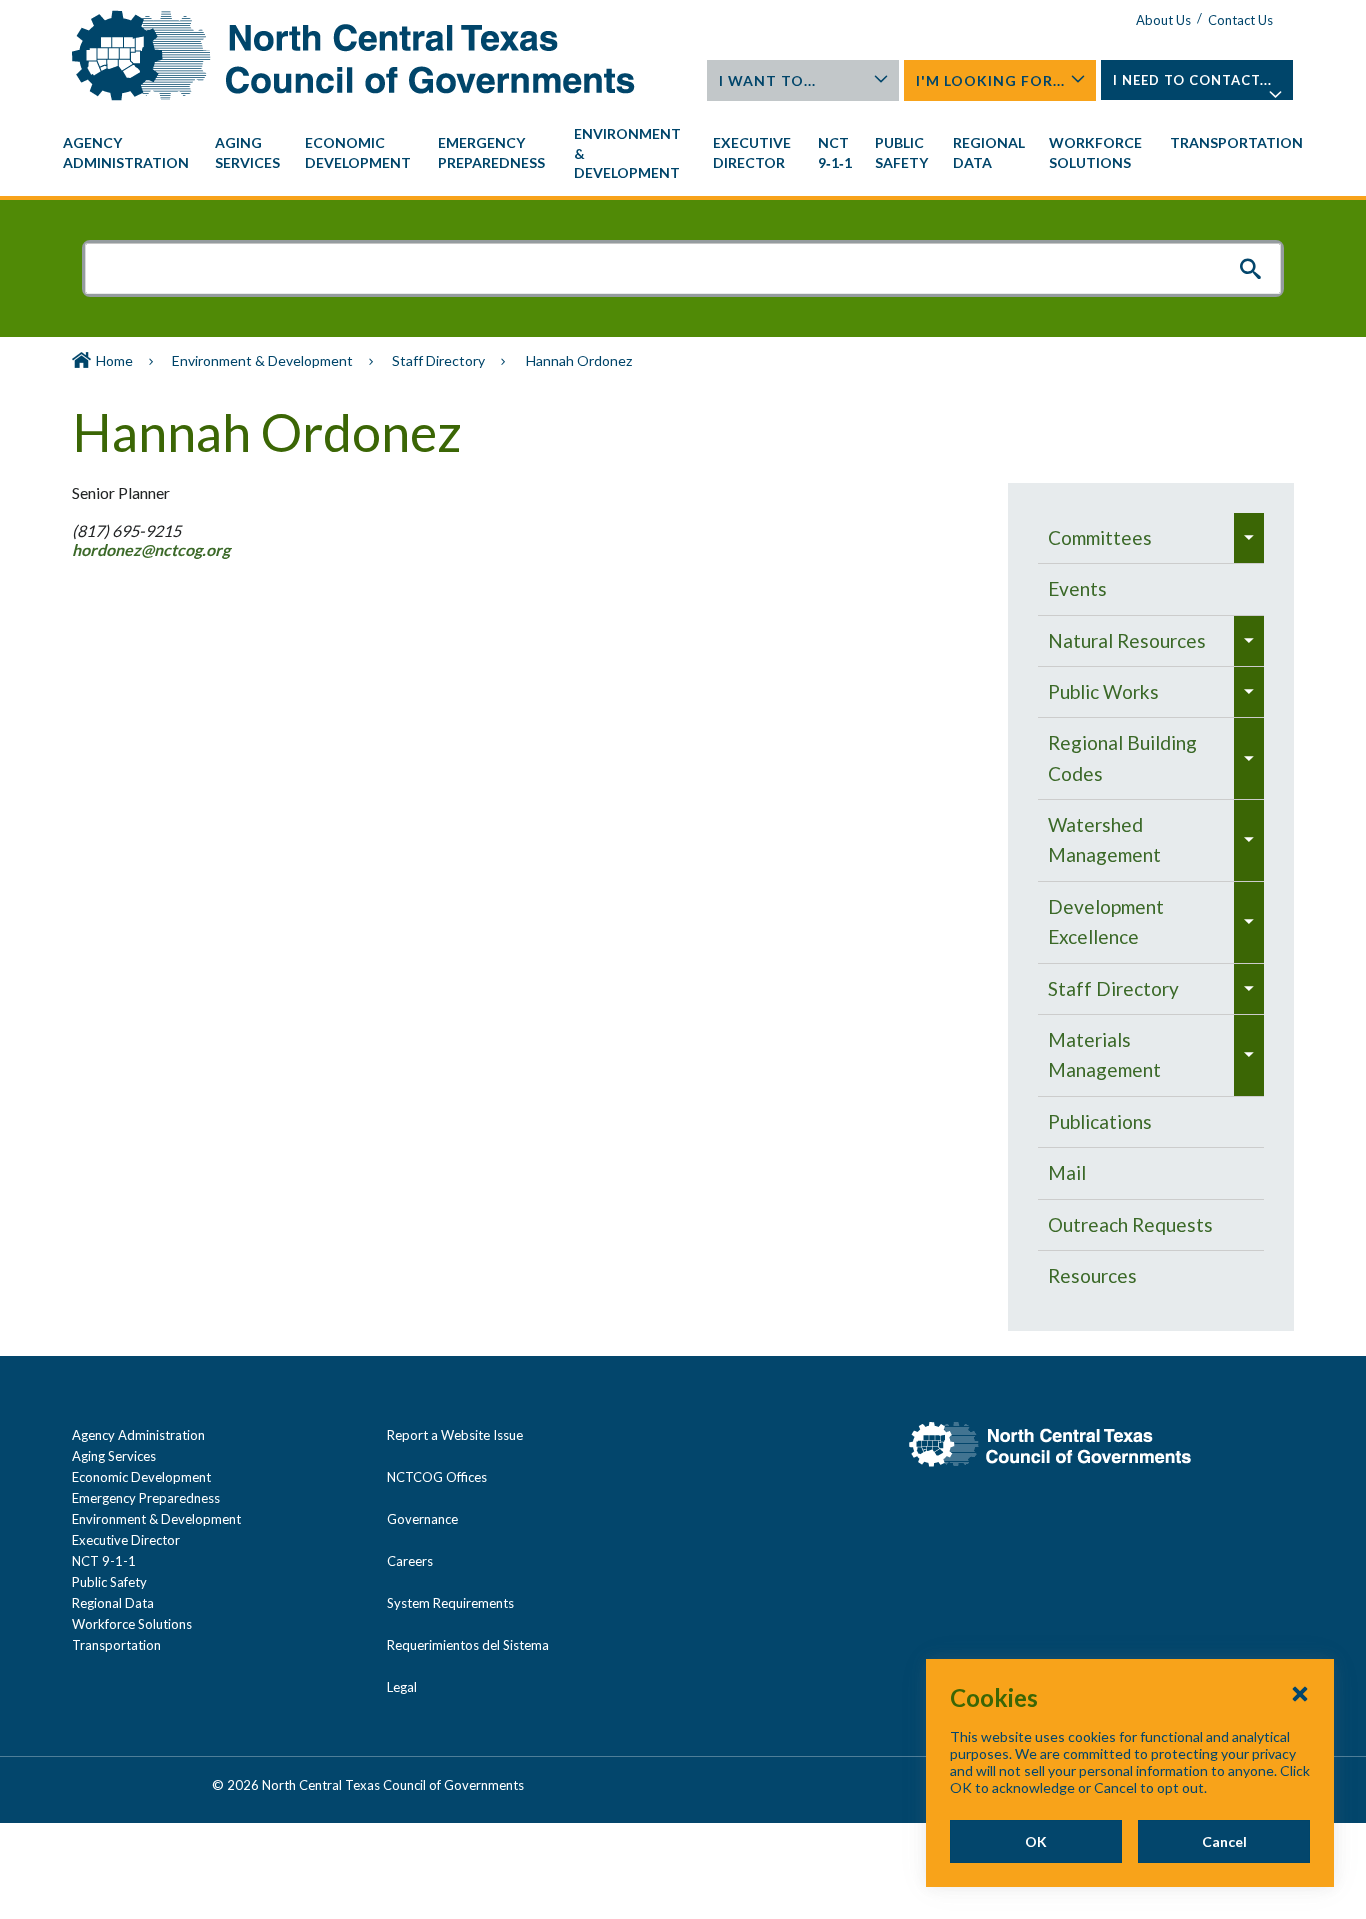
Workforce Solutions (132, 1624)
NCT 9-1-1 (104, 1561)
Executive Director (126, 1540)
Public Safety (109, 1582)
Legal (402, 1687)
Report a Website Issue (455, 1435)
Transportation (116, 1645)
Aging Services (114, 1456)
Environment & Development (262, 360)
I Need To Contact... (1192, 80)
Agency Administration (138, 1435)
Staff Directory (438, 360)
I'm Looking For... (990, 80)
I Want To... (767, 80)
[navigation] (683, 153)
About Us (1163, 20)
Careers (410, 1561)
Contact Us (1240, 20)
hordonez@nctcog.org (152, 549)
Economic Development (141, 1477)
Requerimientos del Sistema (468, 1645)
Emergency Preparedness (146, 1498)
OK (1036, 1841)
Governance (422, 1519)
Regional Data (113, 1603)
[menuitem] (129, 153)
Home (114, 360)
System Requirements (450, 1603)
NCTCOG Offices (437, 1477)
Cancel (1224, 1841)
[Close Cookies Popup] (1300, 1693)
